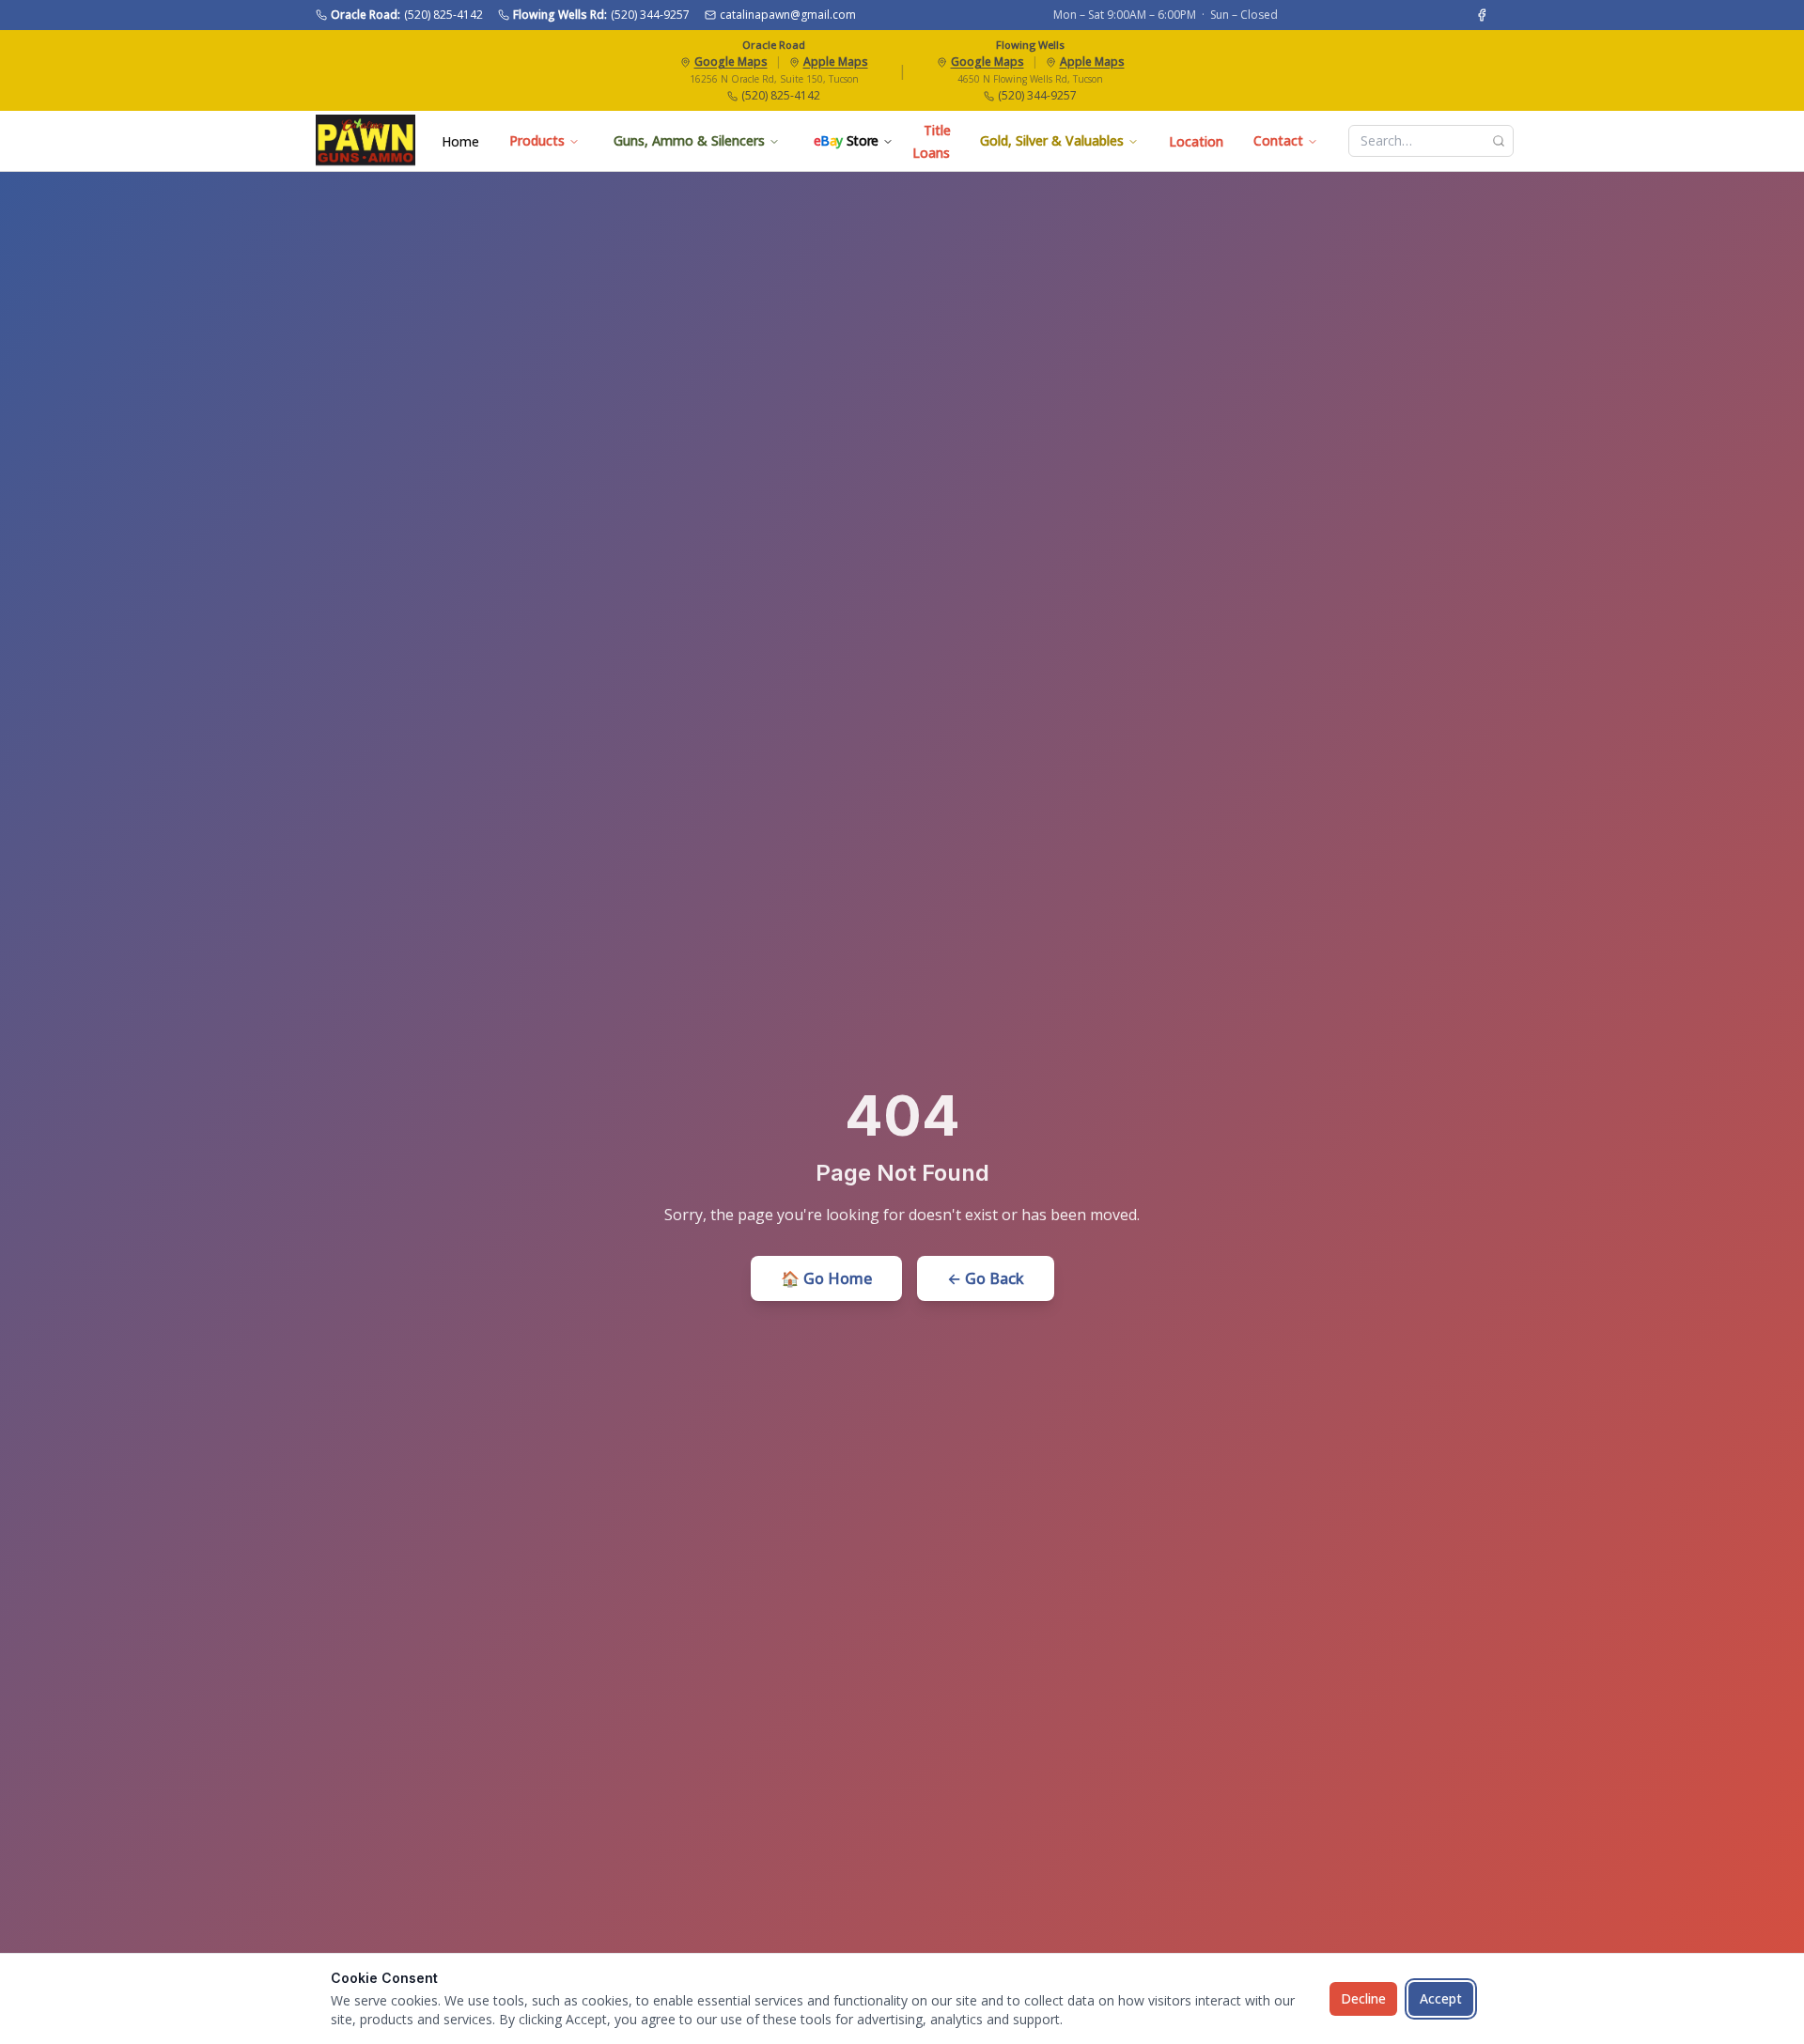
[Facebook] (1482, 15)
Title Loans (932, 141)
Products (537, 140)
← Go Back (986, 1278)
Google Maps (731, 62)
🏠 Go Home (826, 1278)
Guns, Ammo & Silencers (689, 140)
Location (1196, 141)
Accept (1441, 1998)
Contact (1278, 140)
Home (460, 141)
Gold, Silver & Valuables (1052, 140)
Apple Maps (836, 62)
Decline (1363, 1998)
